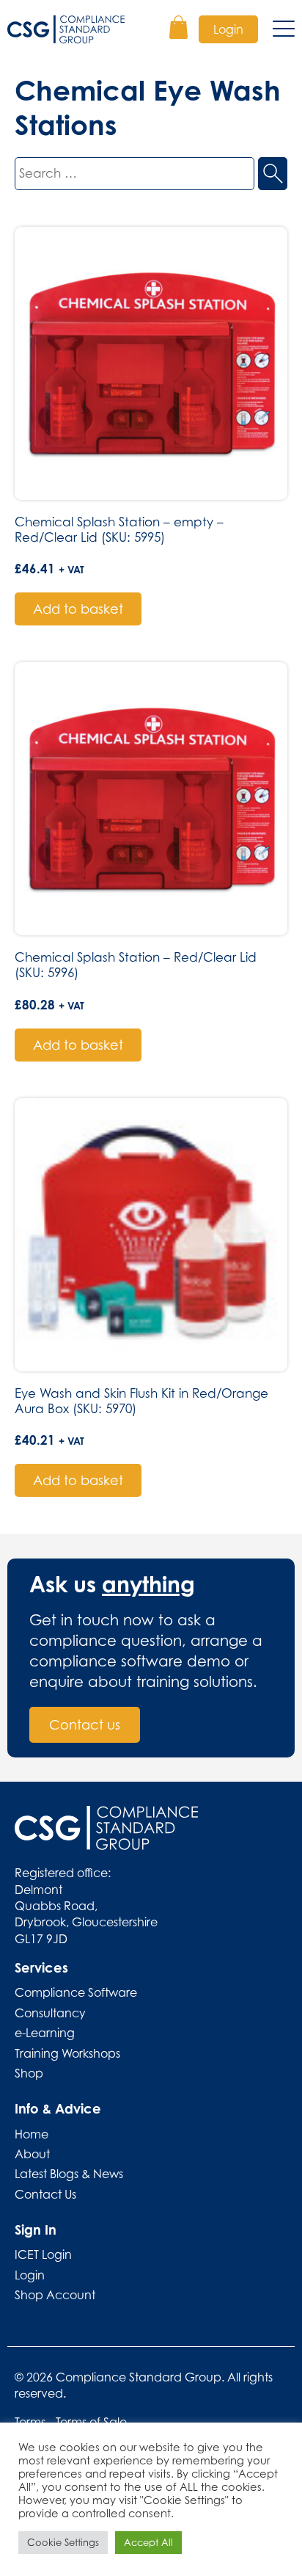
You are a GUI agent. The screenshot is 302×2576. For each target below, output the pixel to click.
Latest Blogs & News (69, 2174)
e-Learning (45, 2033)
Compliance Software (76, 1992)
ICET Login (43, 2254)
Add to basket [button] (78, 609)
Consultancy (50, 2013)
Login (228, 29)
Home (32, 2134)
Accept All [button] (148, 2542)
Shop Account (55, 2295)
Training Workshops (67, 2053)
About (32, 2154)
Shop (29, 2073)
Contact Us (45, 2194)
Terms (30, 2422)
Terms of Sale (91, 2422)
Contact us (85, 1725)
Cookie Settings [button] (63, 2542)
